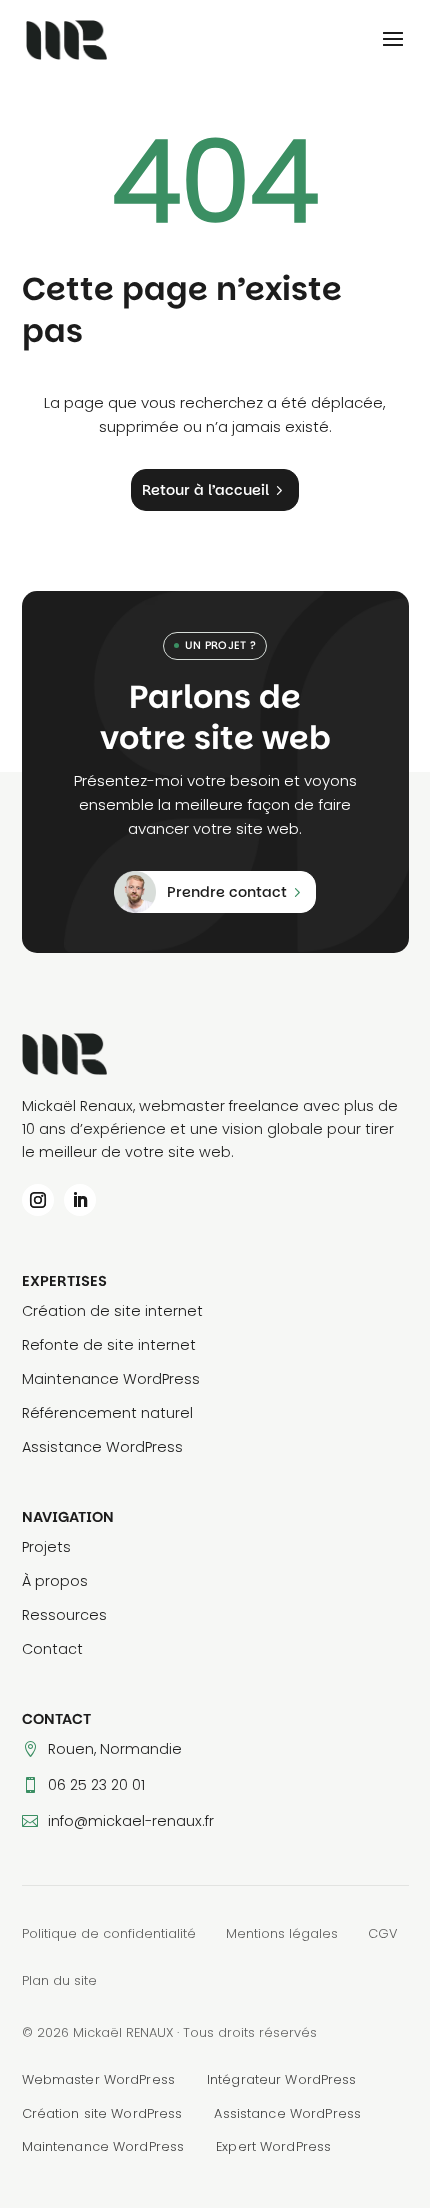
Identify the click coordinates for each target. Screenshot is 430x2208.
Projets (46, 1547)
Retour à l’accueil (205, 490)
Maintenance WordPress (111, 1379)
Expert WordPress (273, 2146)
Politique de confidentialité (109, 1933)
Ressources (64, 1615)
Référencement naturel (107, 1413)
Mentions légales (282, 1933)
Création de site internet (112, 1311)
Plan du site (59, 1980)
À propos (55, 1581)
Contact (52, 1649)
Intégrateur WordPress (282, 2079)
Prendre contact (227, 892)
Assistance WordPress (102, 1447)
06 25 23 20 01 (96, 1785)
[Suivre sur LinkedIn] (80, 1200)
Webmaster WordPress (98, 2079)
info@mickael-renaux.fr (131, 1821)
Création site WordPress (102, 2113)
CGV (382, 1933)
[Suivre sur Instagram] (38, 1200)
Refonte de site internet (109, 1345)
